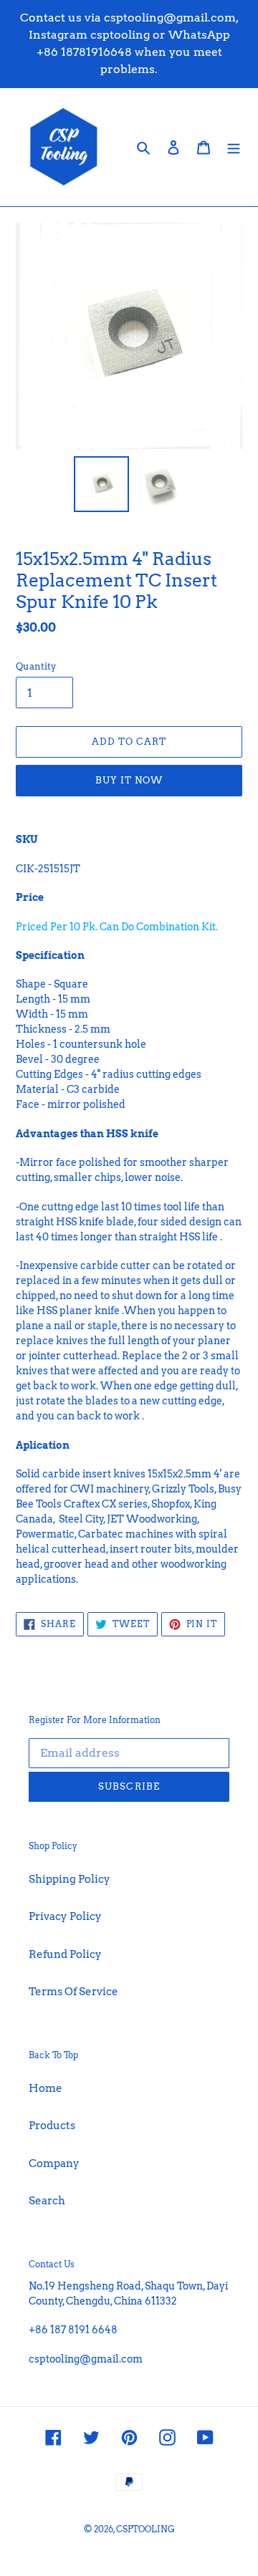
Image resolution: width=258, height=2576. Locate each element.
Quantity (36, 666)
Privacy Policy (65, 1916)
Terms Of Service (73, 1992)
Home (46, 2088)
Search (47, 2201)
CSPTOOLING (145, 2529)
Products (52, 2126)
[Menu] (234, 147)
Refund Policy (65, 1954)
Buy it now (129, 780)
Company (54, 2163)
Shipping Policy (70, 1879)
